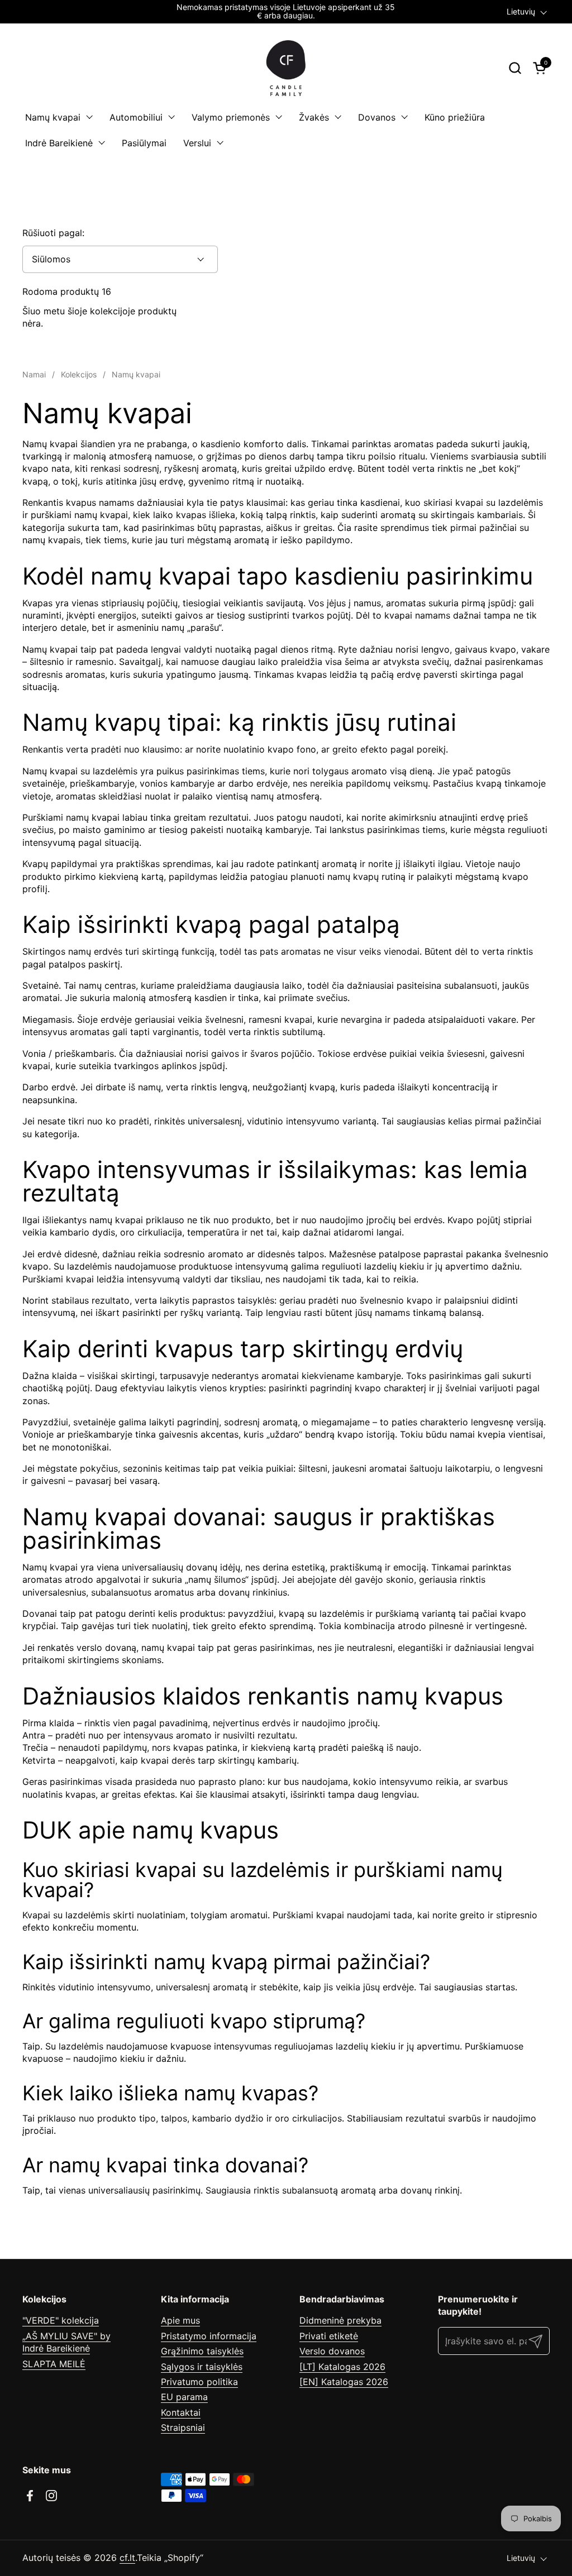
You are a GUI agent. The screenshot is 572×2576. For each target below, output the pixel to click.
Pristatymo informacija (209, 2336)
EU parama (184, 2397)
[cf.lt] (286, 68)
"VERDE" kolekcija (61, 2320)
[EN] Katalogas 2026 (344, 2382)
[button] (515, 68)
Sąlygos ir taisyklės (202, 2367)
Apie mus (180, 2320)
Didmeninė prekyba (340, 2320)
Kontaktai (181, 2412)
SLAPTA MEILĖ (54, 2364)
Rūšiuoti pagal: (53, 233)
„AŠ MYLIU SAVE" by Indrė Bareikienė (66, 2342)
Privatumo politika (199, 2382)
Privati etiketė (329, 2336)
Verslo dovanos (332, 2351)
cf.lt (127, 2558)
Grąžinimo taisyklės (202, 2351)
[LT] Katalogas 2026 (342, 2367)
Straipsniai (183, 2427)
